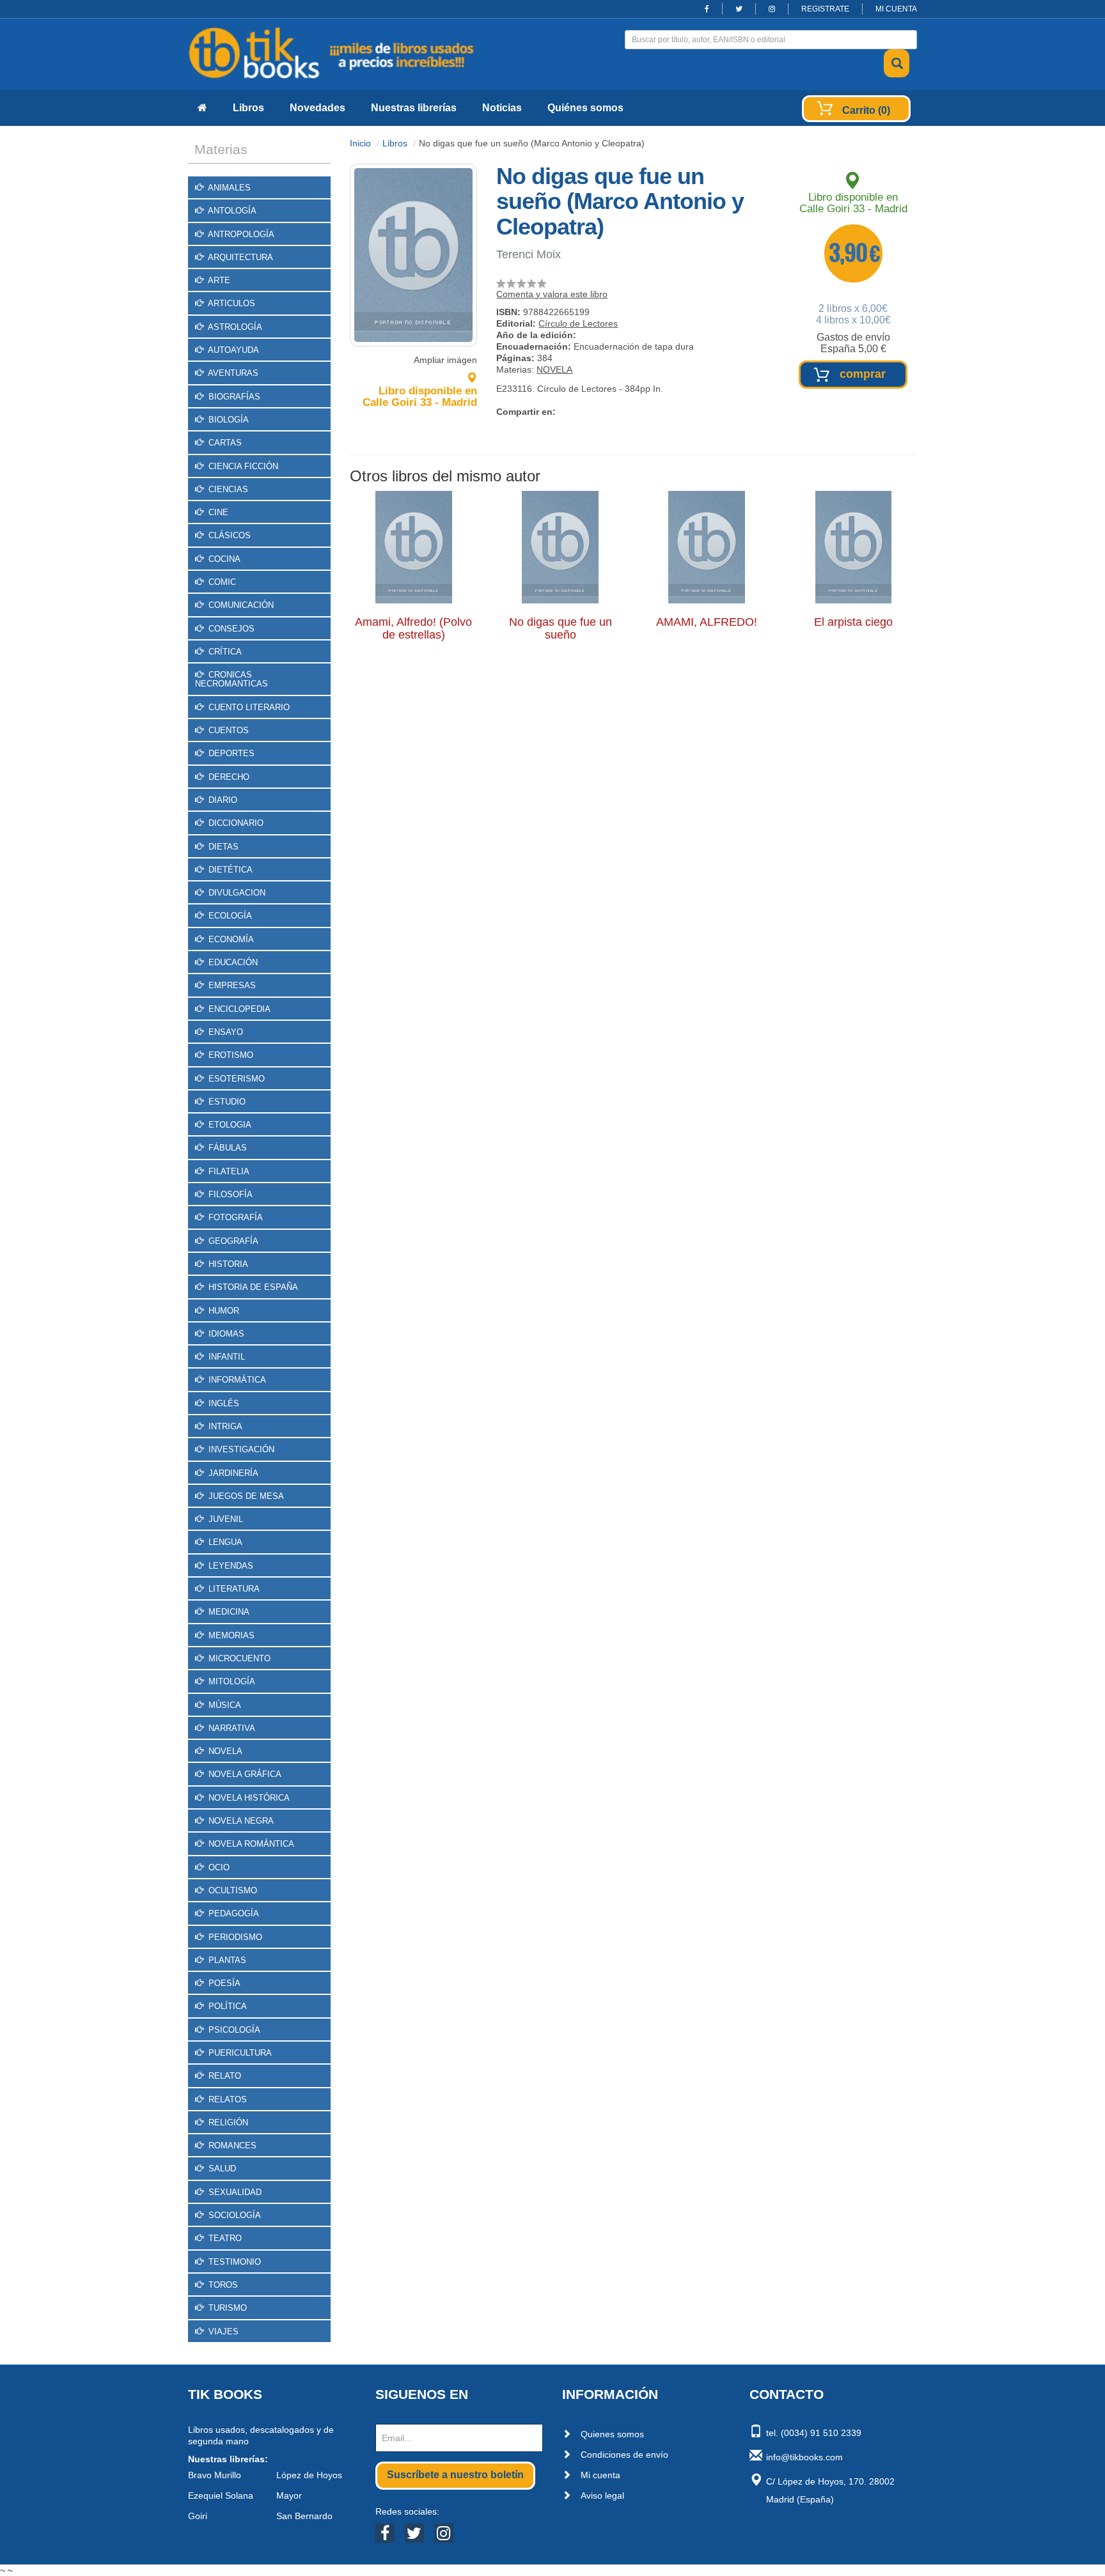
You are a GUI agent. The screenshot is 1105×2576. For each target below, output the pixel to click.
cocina (223, 559)
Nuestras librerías (414, 108)
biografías (233, 397)
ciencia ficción (242, 466)
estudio (226, 1102)
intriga (224, 1426)
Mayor (289, 2495)
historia (227, 1264)
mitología (231, 1681)
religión (227, 2122)
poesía (223, 1983)
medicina (228, 1612)
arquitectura (239, 257)
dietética (229, 870)
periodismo (234, 1937)
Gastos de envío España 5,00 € (853, 343)
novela (224, 1751)
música (223, 1705)
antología (231, 211)
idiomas (225, 1334)
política (226, 2006)
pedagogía (232, 1913)
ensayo (224, 1032)
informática (236, 1380)
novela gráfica (244, 1774)
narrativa (231, 1728)
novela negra (240, 1821)
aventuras (232, 373)
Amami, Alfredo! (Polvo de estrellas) (413, 628)
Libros (248, 108)
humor (223, 1311)
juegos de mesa (245, 1496)
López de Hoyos (309, 2475)
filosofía (229, 1194)
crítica (224, 652)
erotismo (230, 1055)
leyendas (230, 1566)
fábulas (226, 1148)
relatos (226, 2099)
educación (232, 962)
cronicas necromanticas (231, 679)
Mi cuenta (600, 2475)
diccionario (235, 823)
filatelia (228, 1171)
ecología (229, 916)
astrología (234, 327)
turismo (226, 2308)
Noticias (502, 108)
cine (217, 512)
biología (227, 420)
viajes (222, 2332)
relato (223, 2076)
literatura (233, 1589)
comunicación (240, 605)
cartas (224, 443)
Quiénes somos (585, 108)
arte (218, 280)
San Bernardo (304, 2516)
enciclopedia (238, 1009)
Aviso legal (602, 2495)
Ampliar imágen (445, 360)
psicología (233, 2030)
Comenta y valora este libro (552, 294)
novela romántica (250, 1844)
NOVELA (554, 369)
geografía (232, 1241)
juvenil (224, 1519)
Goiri (198, 2516)
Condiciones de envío (624, 2455)
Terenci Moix (529, 254)
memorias (230, 1635)
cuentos (227, 730)
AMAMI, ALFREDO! (707, 622)
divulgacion (236, 893)
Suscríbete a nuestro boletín (455, 2475)
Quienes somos (612, 2434)
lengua (224, 1542)
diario (222, 800)
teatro (224, 2238)
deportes (230, 753)
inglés (223, 1403)
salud (221, 2169)
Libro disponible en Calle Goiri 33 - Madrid (420, 397)
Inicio (360, 143)
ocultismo (231, 1890)
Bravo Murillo (215, 2475)
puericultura (239, 2053)
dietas (222, 847)
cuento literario (248, 707)
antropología (240, 234)
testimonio (233, 2262)
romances (231, 2145)
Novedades (317, 108)
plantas (226, 1960)
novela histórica (248, 1798)
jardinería (232, 1473)
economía (230, 939)
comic (221, 582)
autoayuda (232, 350)
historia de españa (252, 1287)
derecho (228, 777)
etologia (229, 1125)
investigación (240, 1449)
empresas (231, 985)
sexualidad (234, 2192)
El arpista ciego (853, 622)
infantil (225, 1357)
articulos (231, 303)
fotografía (234, 1217)
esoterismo (235, 1079)
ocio (218, 1867)
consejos (230, 629)
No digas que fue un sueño (560, 628)
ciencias (227, 489)
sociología (233, 2215)
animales (228, 188)
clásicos (228, 535)
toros (222, 2285)
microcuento (238, 1658)
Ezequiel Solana (221, 2495)
